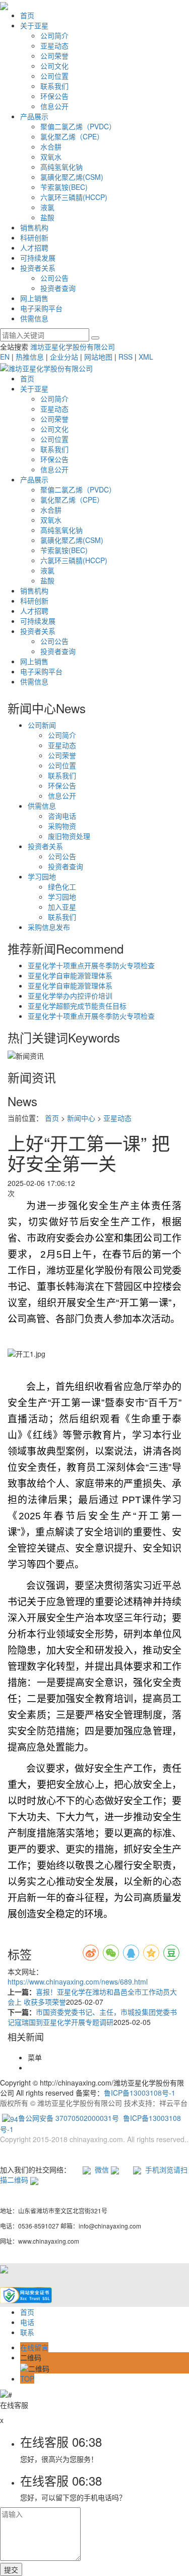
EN (5, 357)
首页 (27, 15)
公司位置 (54, 76)
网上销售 (34, 298)
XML (146, 357)
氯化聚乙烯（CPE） (72, 136)
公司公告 (54, 278)
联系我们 (54, 86)
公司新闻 (42, 725)
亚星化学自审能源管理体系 (70, 975)
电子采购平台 (41, 308)
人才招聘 (34, 247)
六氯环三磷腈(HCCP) (74, 197)
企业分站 (64, 357)
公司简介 (54, 35)
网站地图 (98, 357)
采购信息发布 (49, 927)
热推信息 (30, 357)
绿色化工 (62, 886)
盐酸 (47, 217)
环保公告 (54, 96)
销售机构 (34, 227)
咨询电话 (62, 816)
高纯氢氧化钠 (61, 167)
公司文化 (54, 66)
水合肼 (51, 146)
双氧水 (51, 157)
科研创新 (34, 237)
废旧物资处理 (69, 836)
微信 (101, 2169)
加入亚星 (62, 907)
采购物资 (62, 826)
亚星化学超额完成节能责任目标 (77, 1006)
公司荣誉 (54, 56)
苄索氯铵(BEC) (64, 187)
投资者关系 (38, 268)
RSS (125, 357)
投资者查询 (58, 288)
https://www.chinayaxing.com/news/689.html (78, 1981)
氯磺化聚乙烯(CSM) (72, 177)
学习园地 (42, 876)
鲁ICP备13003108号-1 (140, 2093)
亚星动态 (54, 45)
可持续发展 (38, 258)
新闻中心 (81, 1118)
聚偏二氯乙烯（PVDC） (78, 126)
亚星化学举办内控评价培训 (70, 996)
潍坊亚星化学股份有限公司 (73, 346)
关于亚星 (34, 25)
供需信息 (34, 318)
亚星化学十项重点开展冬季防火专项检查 (91, 965)
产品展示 (34, 116)
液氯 (47, 207)
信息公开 (54, 106)
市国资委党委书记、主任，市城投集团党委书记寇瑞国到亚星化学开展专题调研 (92, 2017)
